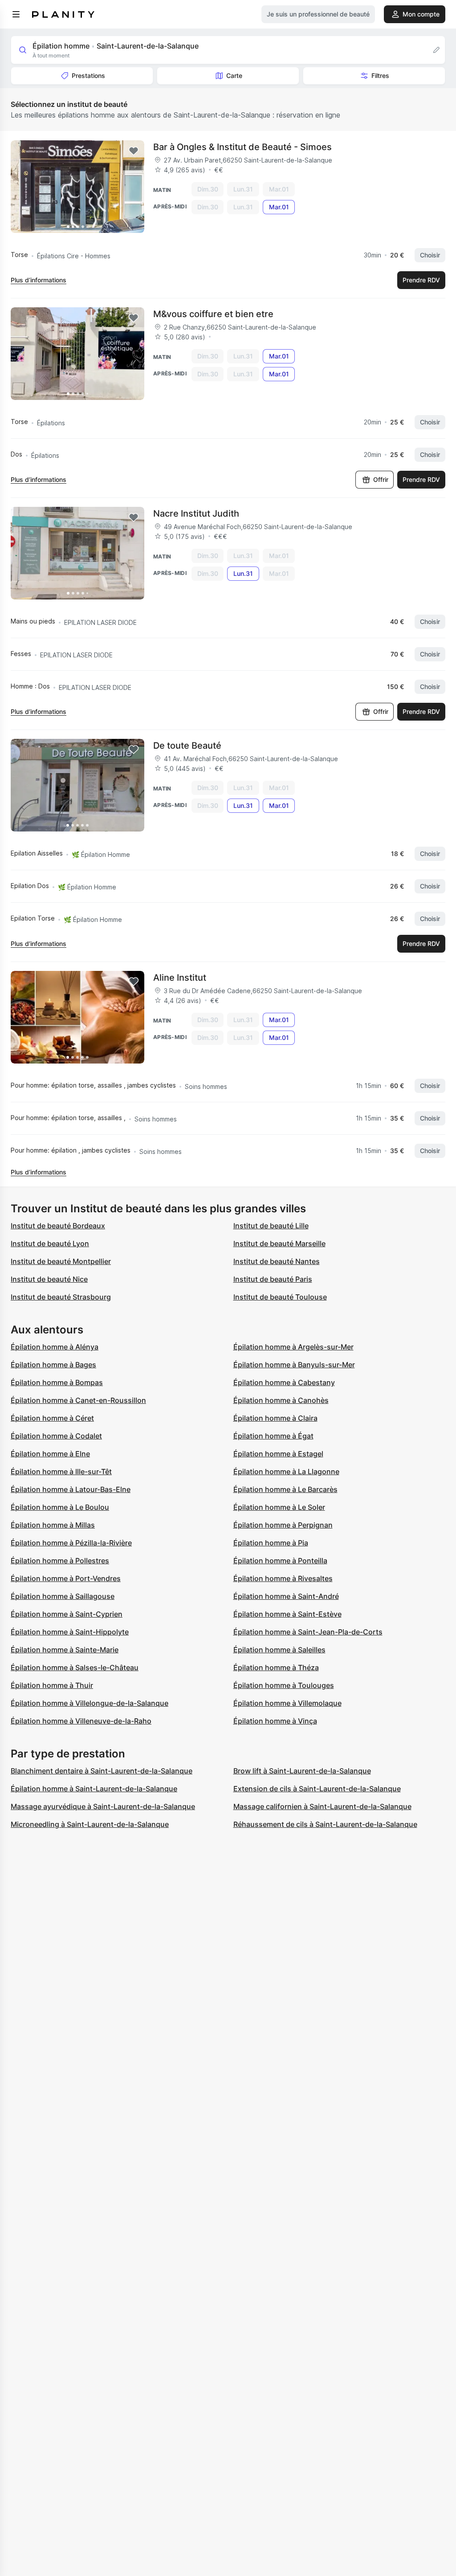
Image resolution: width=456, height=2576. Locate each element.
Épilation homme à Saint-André (286, 1596)
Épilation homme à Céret (52, 1418)
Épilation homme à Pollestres (60, 1561)
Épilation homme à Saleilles (279, 1650)
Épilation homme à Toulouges (284, 1685)
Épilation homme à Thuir (52, 1685)
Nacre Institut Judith (196, 514)
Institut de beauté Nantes (277, 1261)
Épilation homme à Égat (273, 1436)
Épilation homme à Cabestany (284, 1382)
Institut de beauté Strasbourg (61, 1297)
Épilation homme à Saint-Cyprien (67, 1614)
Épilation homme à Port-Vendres (66, 1578)
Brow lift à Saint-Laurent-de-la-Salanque (302, 1771)
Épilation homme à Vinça (275, 1721)
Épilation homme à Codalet (56, 1436)
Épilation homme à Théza (276, 1667)
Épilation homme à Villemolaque (287, 1703)
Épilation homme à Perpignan (283, 1525)
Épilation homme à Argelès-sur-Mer (293, 1347)
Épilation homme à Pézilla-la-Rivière (71, 1543)
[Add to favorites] (134, 151)
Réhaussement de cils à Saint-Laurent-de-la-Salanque (325, 1824)
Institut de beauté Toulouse (280, 1297)
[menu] (16, 14)
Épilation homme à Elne (50, 1454)
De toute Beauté (187, 746)
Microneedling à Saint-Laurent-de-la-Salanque (90, 1824)
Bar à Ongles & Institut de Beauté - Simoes (242, 147)
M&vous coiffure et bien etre (213, 314)
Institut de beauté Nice (49, 1279)
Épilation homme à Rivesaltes (283, 1578)
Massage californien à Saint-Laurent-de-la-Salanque (322, 1806)
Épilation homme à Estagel (278, 1454)
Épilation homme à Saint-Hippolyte (70, 1632)
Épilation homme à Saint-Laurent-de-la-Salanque (94, 1789)
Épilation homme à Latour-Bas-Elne (71, 1489)
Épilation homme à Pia (271, 1543)
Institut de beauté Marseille (279, 1243)
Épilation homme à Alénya (55, 1347)
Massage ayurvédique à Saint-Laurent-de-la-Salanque (103, 1806)
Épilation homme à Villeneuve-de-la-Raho (81, 1721)
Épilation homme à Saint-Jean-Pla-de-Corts (308, 1632)
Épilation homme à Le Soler (279, 1507)
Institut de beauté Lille (271, 1226)
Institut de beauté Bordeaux (58, 1226)
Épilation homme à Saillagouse (63, 1596)
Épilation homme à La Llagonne (286, 1471)
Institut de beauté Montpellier (61, 1261)
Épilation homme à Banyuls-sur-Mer (294, 1365)
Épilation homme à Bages (53, 1365)
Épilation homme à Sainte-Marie (65, 1650)
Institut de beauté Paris (273, 1279)
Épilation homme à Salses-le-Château (75, 1667)
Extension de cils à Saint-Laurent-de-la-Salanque (317, 1789)
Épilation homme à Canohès (281, 1400)
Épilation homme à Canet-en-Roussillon (78, 1400)
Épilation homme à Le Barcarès (285, 1489)
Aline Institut (180, 978)
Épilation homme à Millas (53, 1525)
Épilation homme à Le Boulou (60, 1507)
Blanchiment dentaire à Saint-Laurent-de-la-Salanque (102, 1771)
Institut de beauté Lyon (50, 1243)
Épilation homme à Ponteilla (280, 1561)
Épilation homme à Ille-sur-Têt (61, 1471)
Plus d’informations (39, 280)
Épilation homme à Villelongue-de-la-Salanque (90, 1703)
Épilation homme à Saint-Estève (287, 1614)
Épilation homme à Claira (275, 1418)
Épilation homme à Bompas (57, 1382)
